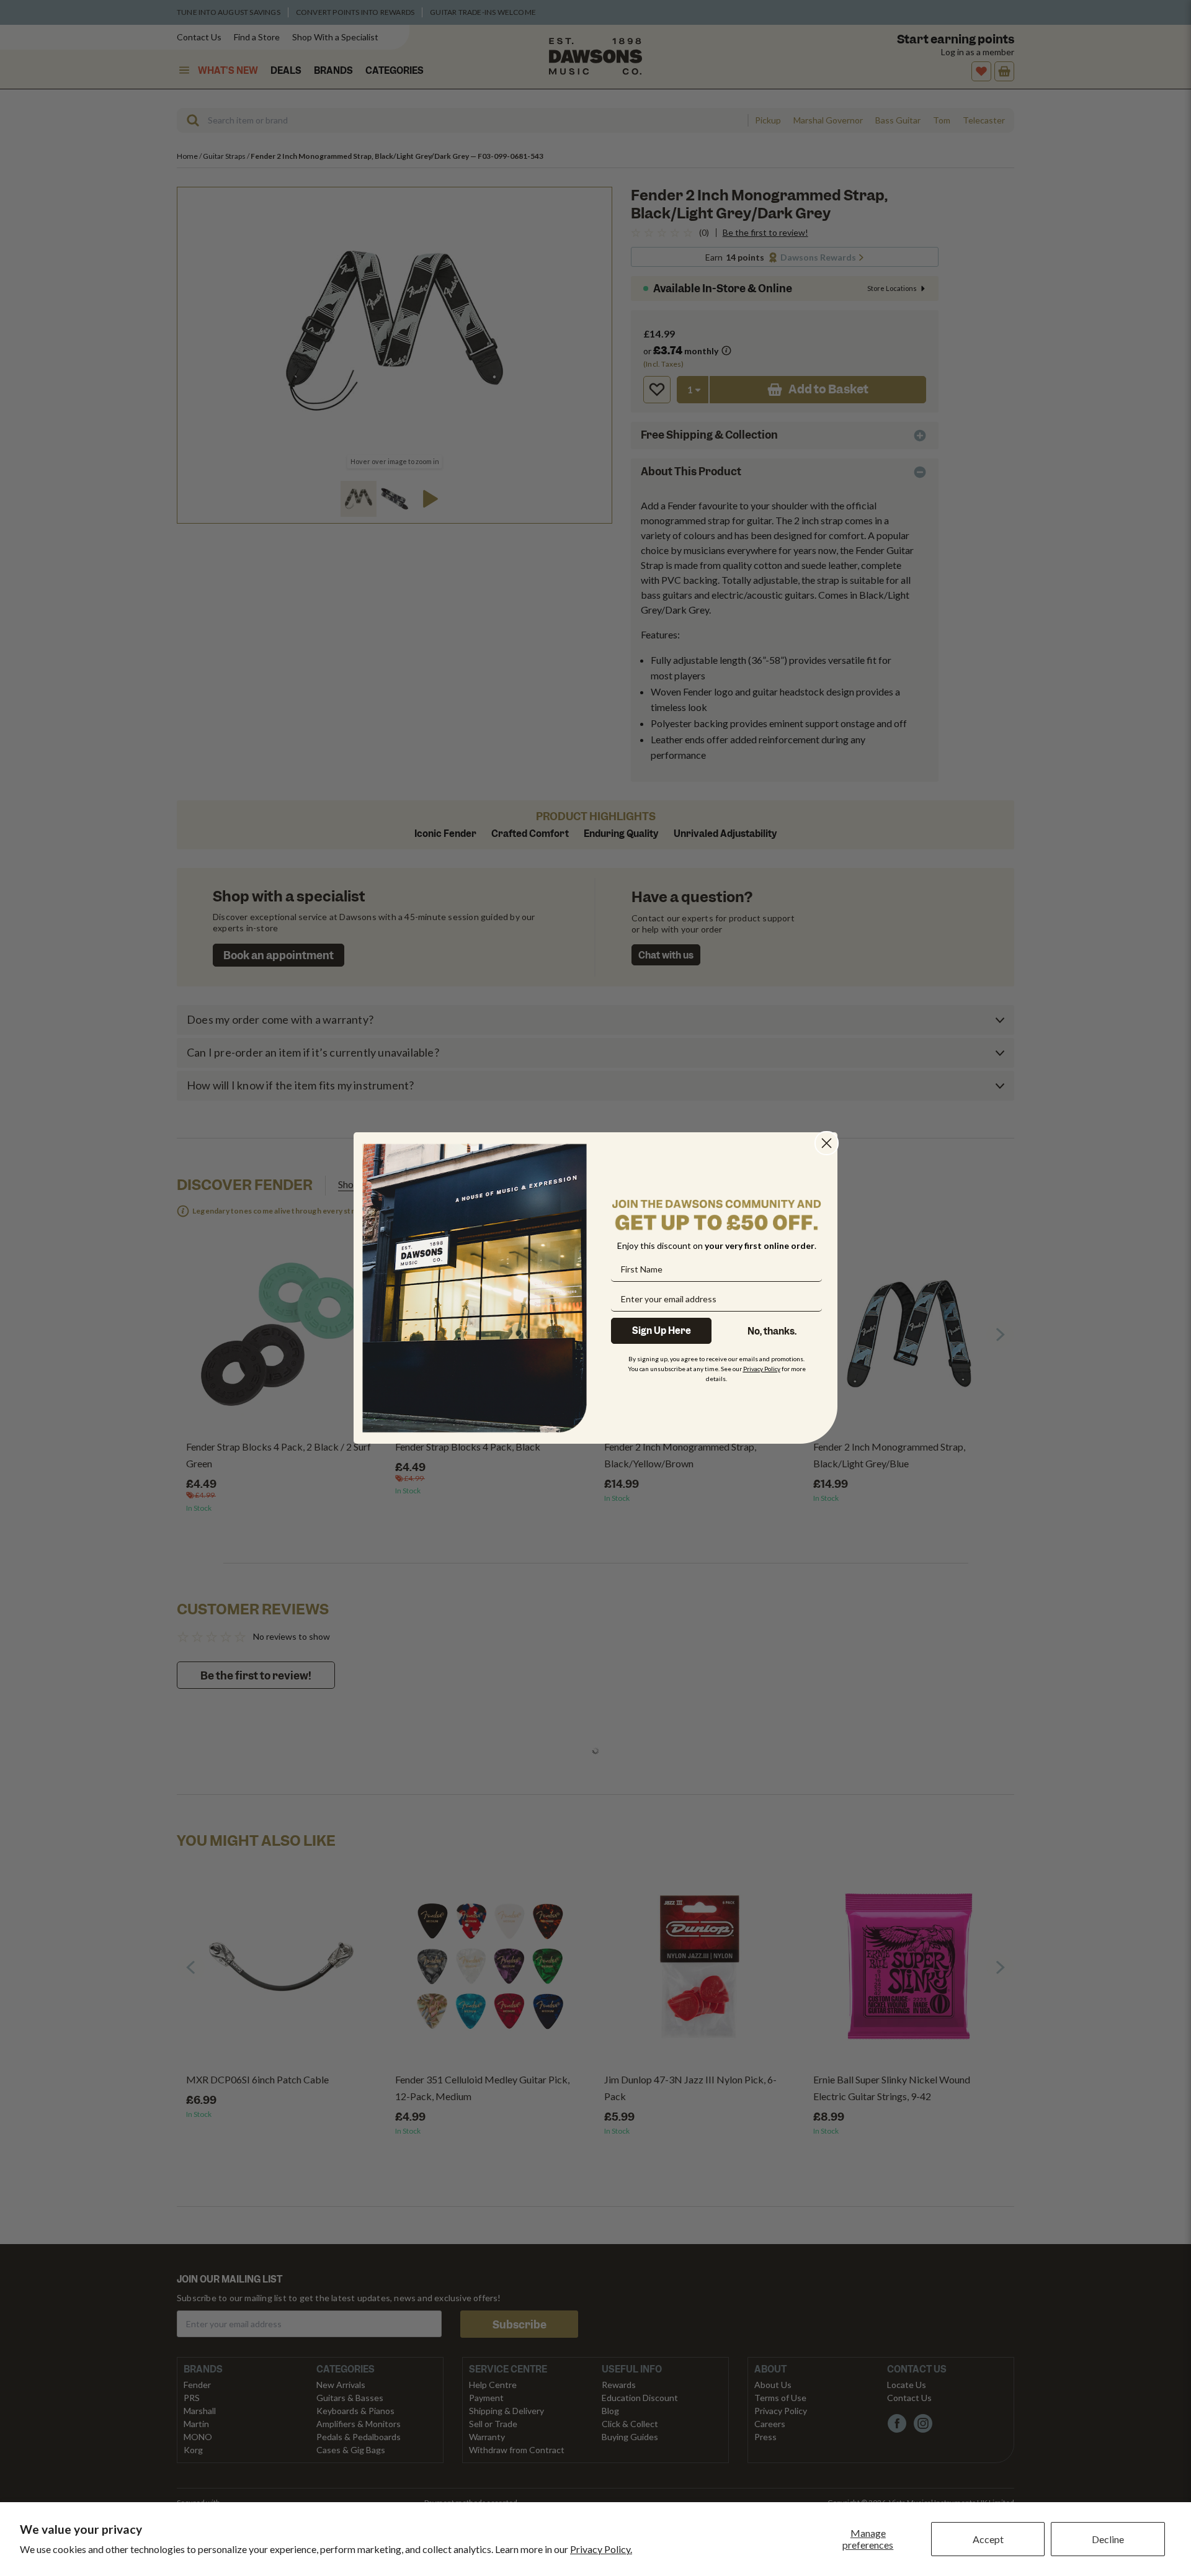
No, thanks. (772, 1331)
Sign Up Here (662, 1331)
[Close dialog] (827, 1143)
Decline (1108, 2539)
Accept (988, 2539)
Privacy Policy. (601, 2549)
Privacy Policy (762, 1369)
